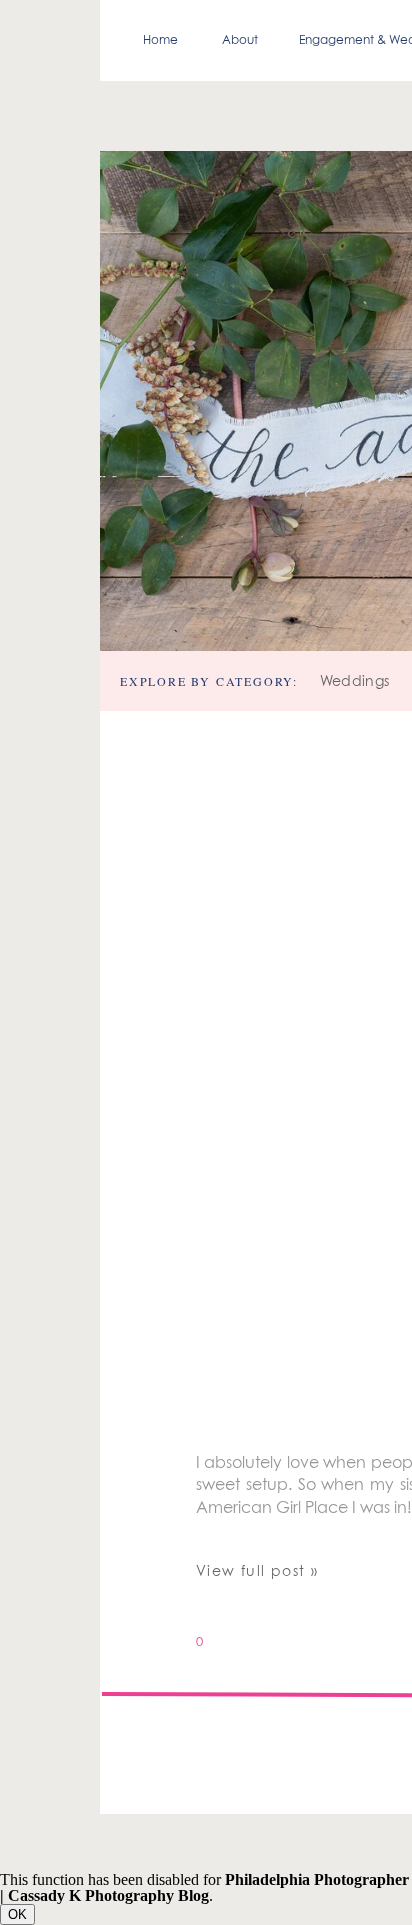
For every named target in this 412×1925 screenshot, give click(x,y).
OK (17, 1914)
